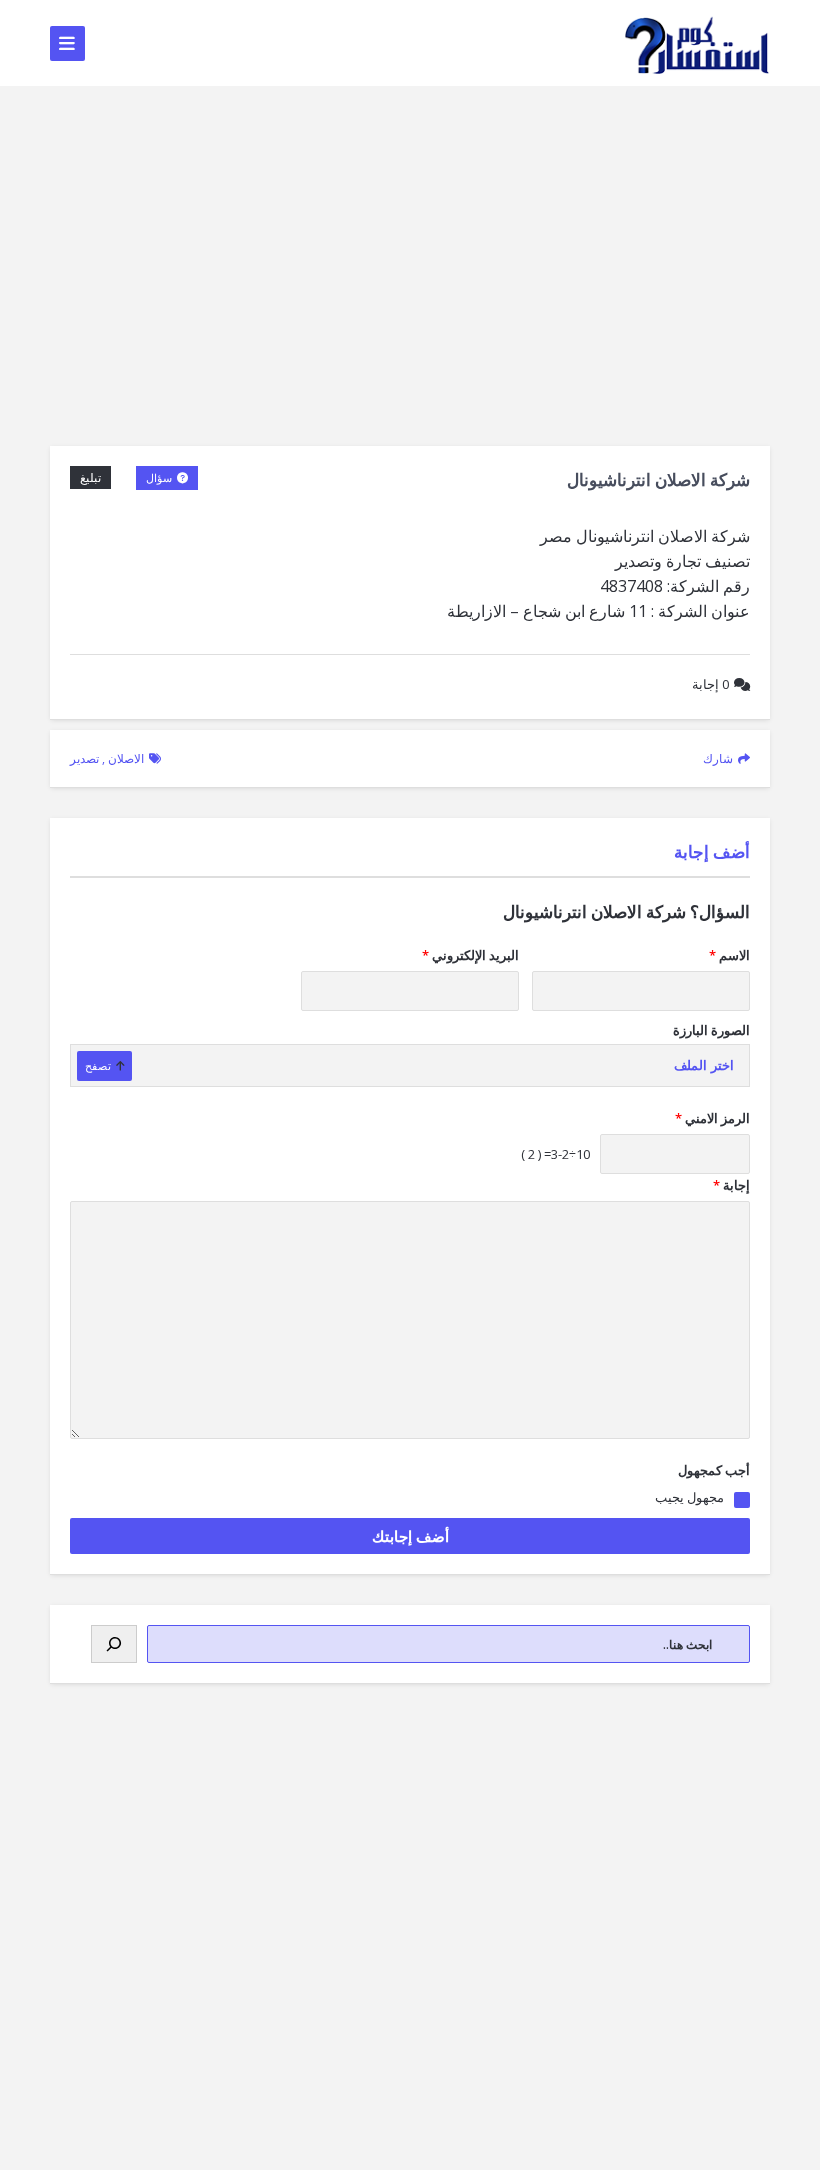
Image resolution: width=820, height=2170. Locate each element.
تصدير (84, 758)
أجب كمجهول (714, 1470)
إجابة (710, 684)
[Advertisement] (410, 236)
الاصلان (126, 758)
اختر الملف (704, 1065)
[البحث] (114, 1644)
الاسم (729, 955)
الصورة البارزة (711, 1030)
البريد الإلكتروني (470, 955)
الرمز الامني (712, 1118)
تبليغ (90, 477)
